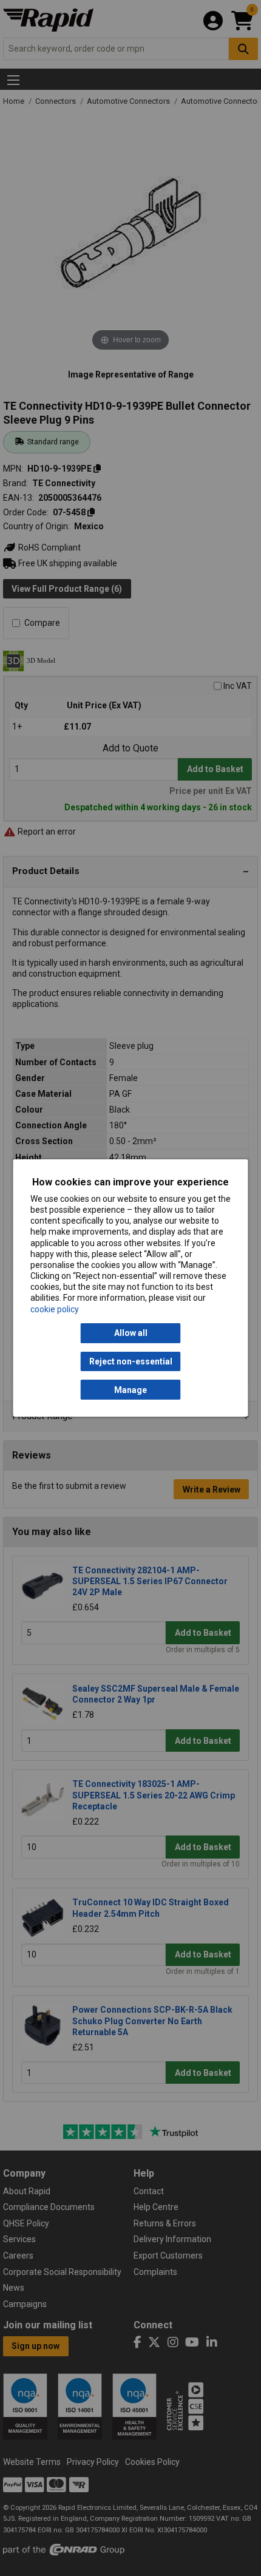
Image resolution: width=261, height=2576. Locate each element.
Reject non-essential (131, 1361)
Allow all (131, 1333)
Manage (130, 1390)
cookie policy (55, 1309)
